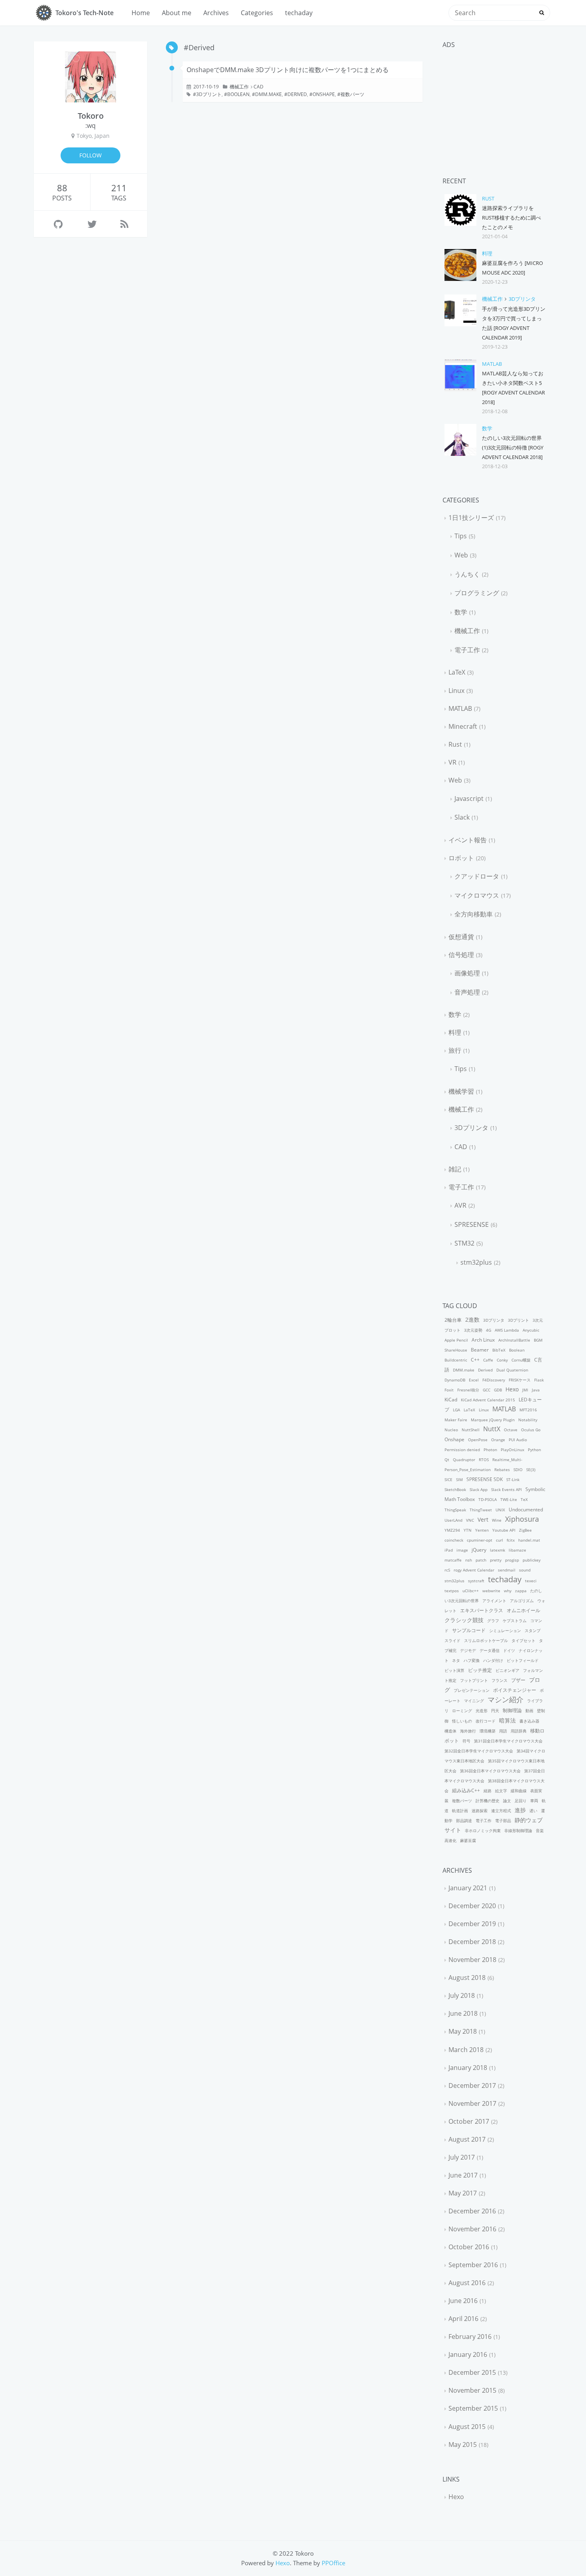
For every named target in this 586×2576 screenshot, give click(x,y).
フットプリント (474, 1680)
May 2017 (463, 2193)
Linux (456, 691)
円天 (495, 1711)
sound (525, 1570)
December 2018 (472, 1942)
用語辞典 (519, 1731)
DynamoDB (455, 1380)
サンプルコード (469, 1630)
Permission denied (462, 1450)
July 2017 (462, 2157)
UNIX (500, 1510)
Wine (497, 1520)
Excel (474, 1380)
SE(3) (531, 1469)
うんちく (467, 574)
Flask (539, 1380)
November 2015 (472, 2390)
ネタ (456, 1660)
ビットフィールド (523, 1660)
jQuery (479, 1550)
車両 (534, 1801)
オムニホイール (523, 1610)
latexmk (498, 1550)
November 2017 (472, 2103)
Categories (257, 13)
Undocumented (526, 1510)
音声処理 (467, 992)
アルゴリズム (522, 1601)
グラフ (493, 1621)
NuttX (492, 1429)
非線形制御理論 (518, 1830)
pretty (496, 1560)
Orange (498, 1440)
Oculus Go (531, 1430)
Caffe (488, 1360)
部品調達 (464, 1821)
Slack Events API (506, 1489)
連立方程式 (501, 1811)
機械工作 (239, 87)
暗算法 (507, 1720)
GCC (487, 1390)
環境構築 (488, 1731)
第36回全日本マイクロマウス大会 (490, 1771)
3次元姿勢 (473, 1330)
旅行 (455, 1050)
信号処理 (461, 955)
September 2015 (473, 2408)
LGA (456, 1410)
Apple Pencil (456, 1340)
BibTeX (499, 1350)
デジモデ (468, 1650)
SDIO (518, 1469)
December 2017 (472, 2086)
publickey (532, 1560)
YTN (468, 1530)
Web (461, 555)
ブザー (518, 1680)
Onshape (324, 94)
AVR (460, 1205)
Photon (490, 1450)
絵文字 (501, 1791)
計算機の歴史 (488, 1801)
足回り (521, 1801)
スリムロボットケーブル (486, 1640)
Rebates (502, 1469)
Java (536, 1390)
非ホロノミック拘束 (483, 1830)
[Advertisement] (495, 104)
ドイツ (509, 1650)
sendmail (507, 1570)
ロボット (461, 858)
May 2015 (463, 2445)
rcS (447, 1570)
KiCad (451, 1400)
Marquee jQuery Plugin (493, 1420)
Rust (488, 198)
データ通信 (490, 1650)
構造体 (450, 1731)
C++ (475, 1360)
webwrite (491, 1591)
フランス (499, 1680)
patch (481, 1560)
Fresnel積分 (468, 1390)
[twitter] (92, 224)
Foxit (449, 1390)
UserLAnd (453, 1520)
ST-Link (513, 1479)
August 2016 (467, 2283)
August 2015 (467, 2427)
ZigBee (525, 1530)
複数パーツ (352, 94)
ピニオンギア (507, 1670)
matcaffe (453, 1560)
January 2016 (468, 2354)
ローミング (462, 1711)
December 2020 (472, 1906)
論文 (507, 1801)
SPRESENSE (472, 1224)
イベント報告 (468, 840)
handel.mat (529, 1540)
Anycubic (531, 1330)
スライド (452, 1640)
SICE (448, 1479)
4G (489, 1330)
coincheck (454, 1540)
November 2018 (472, 1960)
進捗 (520, 1810)
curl (499, 1540)
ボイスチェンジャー (515, 1690)
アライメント (494, 1601)
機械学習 (461, 1091)
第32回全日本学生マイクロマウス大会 (479, 1751)
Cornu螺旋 (521, 1360)
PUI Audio (518, 1440)
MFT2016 (528, 1410)
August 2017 (467, 2139)
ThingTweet (481, 1510)
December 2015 (472, 2372)
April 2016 (463, 2319)
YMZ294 (452, 1530)
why (508, 1591)
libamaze (517, 1550)
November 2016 (472, 2229)
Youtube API (504, 1530)
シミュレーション (505, 1630)
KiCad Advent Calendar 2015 (488, 1400)
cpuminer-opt (480, 1540)
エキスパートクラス (482, 1610)
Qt (447, 1460)
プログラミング (477, 593)
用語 (503, 1731)
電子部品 (503, 1821)
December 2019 (472, 1924)
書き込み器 (529, 1721)
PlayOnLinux (512, 1450)
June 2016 (463, 2301)
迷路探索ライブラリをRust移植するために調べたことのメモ (511, 218)
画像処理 (467, 973)
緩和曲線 (519, 1791)
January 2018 (468, 2068)
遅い (533, 1811)
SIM (459, 1479)
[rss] (124, 224)
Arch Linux (483, 1340)
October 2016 (469, 2247)
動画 (529, 1711)
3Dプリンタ (522, 299)
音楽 (540, 1830)
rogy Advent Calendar (474, 1570)
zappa (521, 1591)
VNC (470, 1520)
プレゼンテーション (472, 1690)
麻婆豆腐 (468, 1840)
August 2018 (467, 1978)
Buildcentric (456, 1360)
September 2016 (473, 2265)
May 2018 (463, 2031)
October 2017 (469, 2121)
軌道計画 (460, 1811)
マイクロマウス (477, 895)
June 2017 (463, 2175)
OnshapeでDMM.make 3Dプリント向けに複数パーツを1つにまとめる (288, 70)
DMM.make (268, 94)
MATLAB (492, 364)
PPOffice (333, 2563)
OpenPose (478, 1440)
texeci (531, 1581)
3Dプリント (209, 94)
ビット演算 (454, 1670)
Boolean (238, 94)
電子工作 (467, 650)
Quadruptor (464, 1460)
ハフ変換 (472, 1660)
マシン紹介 (505, 1699)
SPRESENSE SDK (485, 1479)
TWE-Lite (509, 1499)
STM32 (464, 1243)
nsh (469, 1560)
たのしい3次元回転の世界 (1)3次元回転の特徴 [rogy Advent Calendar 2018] (513, 447)
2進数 (472, 1319)
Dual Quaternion (512, 1370)
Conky (502, 1360)
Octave (511, 1430)
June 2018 (463, 2013)
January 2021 (468, 1888)
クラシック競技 (464, 1620)
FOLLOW (90, 155)
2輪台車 (453, 1320)
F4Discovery (494, 1380)
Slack (462, 817)
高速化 (450, 1840)
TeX (524, 1499)
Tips (461, 536)
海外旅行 (468, 1731)
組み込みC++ (466, 1790)
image (462, 1550)
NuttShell (471, 1430)
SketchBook (455, 1489)
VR (452, 762)
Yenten (482, 1530)
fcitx (511, 1540)
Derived (297, 94)
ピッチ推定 (480, 1670)
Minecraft (463, 726)
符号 (466, 1741)
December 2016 (472, 2211)
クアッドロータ (477, 876)
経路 (488, 1791)
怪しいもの (462, 1721)
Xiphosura (522, 1519)
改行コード (486, 1721)
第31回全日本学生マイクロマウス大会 (508, 1741)
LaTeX (457, 672)
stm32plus (476, 1262)
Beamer (480, 1350)
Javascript (469, 799)
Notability (528, 1420)
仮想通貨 (461, 937)
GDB (498, 1390)
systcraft (476, 1581)
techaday (299, 13)
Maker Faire (456, 1420)
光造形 (482, 1711)
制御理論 (512, 1710)
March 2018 (466, 2050)
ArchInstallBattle (514, 1340)
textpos (452, 1591)
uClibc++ (471, 1591)
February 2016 (470, 2337)
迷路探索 (480, 1811)
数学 (487, 428)
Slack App (479, 1489)
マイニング (474, 1701)
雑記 (455, 1169)
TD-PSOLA (488, 1499)
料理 (487, 253)
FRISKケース (520, 1380)
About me (177, 13)
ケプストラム (515, 1621)
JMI (525, 1390)
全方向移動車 (474, 914)
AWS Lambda (507, 1330)
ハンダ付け (493, 1660)
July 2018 (462, 1995)
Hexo (512, 1389)
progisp (512, 1560)
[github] (58, 224)
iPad (449, 1550)
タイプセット (523, 1640)
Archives (216, 13)
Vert (483, 1520)
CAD (259, 87)
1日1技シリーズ (471, 518)
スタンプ (533, 1630)
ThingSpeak (455, 1510)
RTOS (484, 1460)
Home (141, 13)
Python (534, 1450)
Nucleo (451, 1430)
